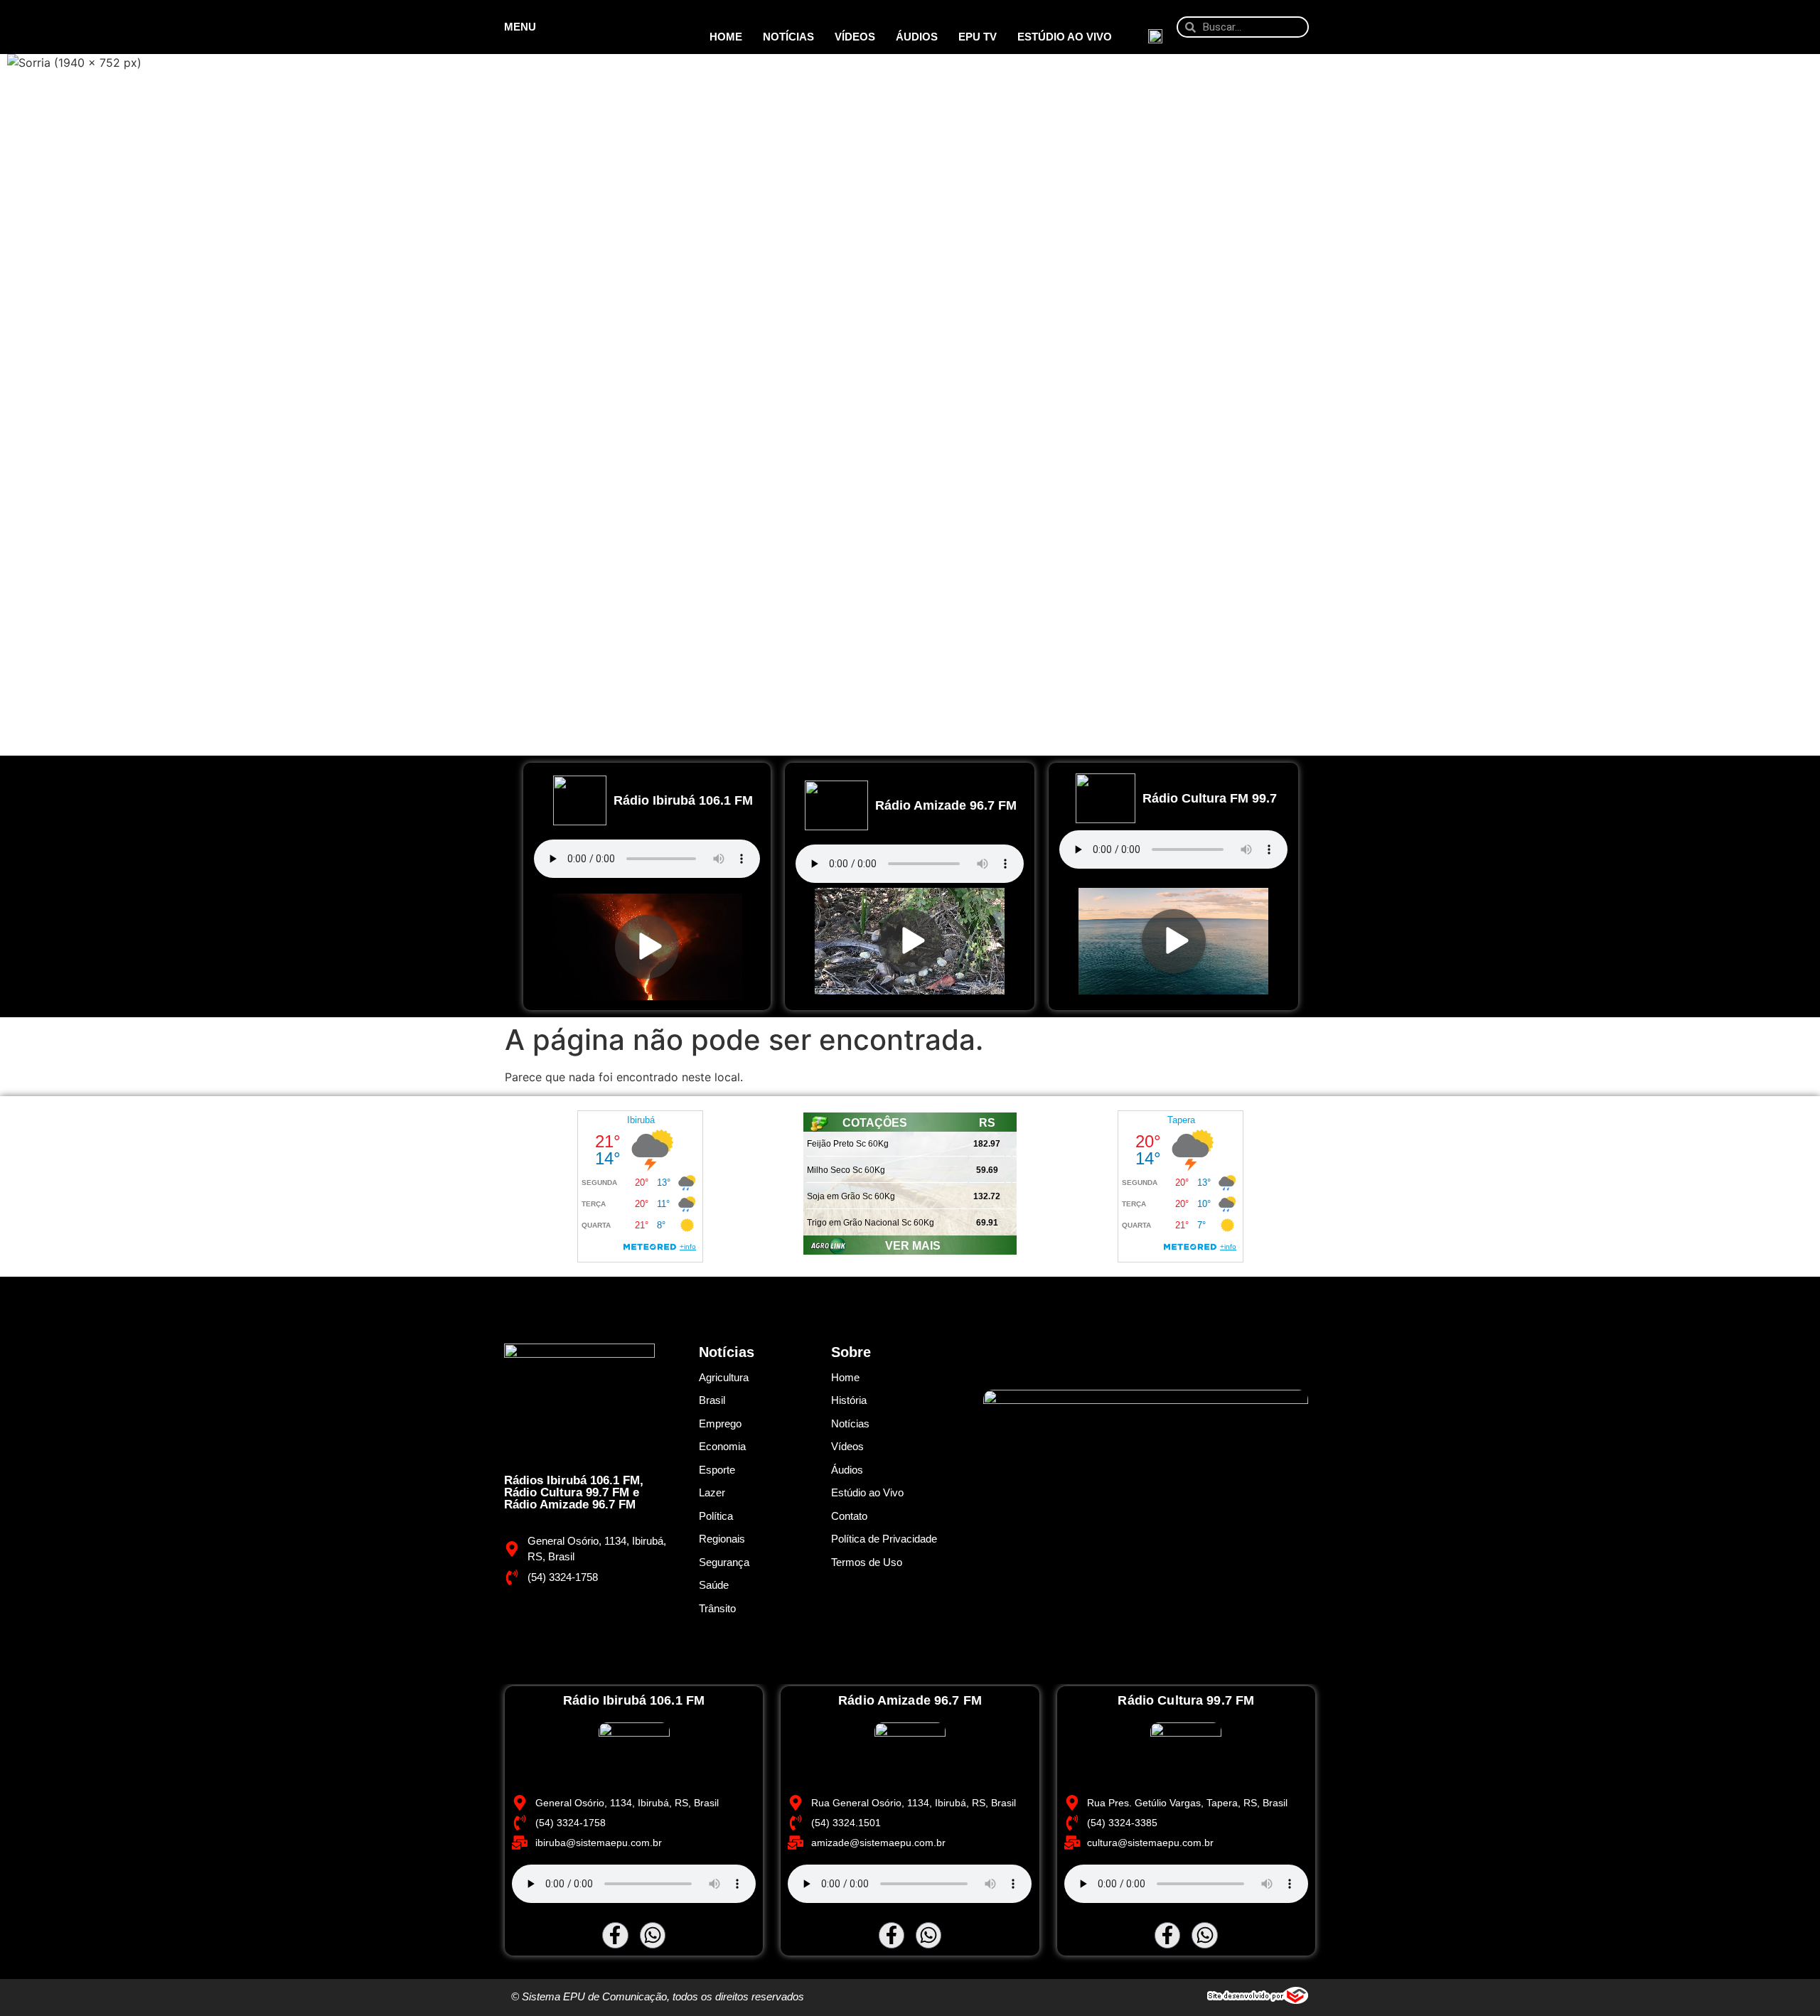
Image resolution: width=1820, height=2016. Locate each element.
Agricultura (724, 1377)
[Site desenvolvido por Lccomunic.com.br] (1258, 2000)
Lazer (712, 1492)
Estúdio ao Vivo (1065, 37)
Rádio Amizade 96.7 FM (946, 805)
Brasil (712, 1400)
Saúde (714, 1585)
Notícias (788, 37)
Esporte (717, 1470)
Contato (849, 1516)
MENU (520, 27)
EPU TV (978, 37)
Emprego (720, 1423)
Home (726, 37)
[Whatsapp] (653, 1935)
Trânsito (717, 1608)
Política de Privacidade (884, 1539)
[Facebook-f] (615, 1935)
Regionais (722, 1539)
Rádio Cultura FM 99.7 (1210, 798)
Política (716, 1516)
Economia (722, 1446)
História (849, 1400)
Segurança (724, 1562)
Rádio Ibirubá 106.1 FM (683, 800)
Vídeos (855, 37)
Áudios (917, 37)
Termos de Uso (867, 1562)
